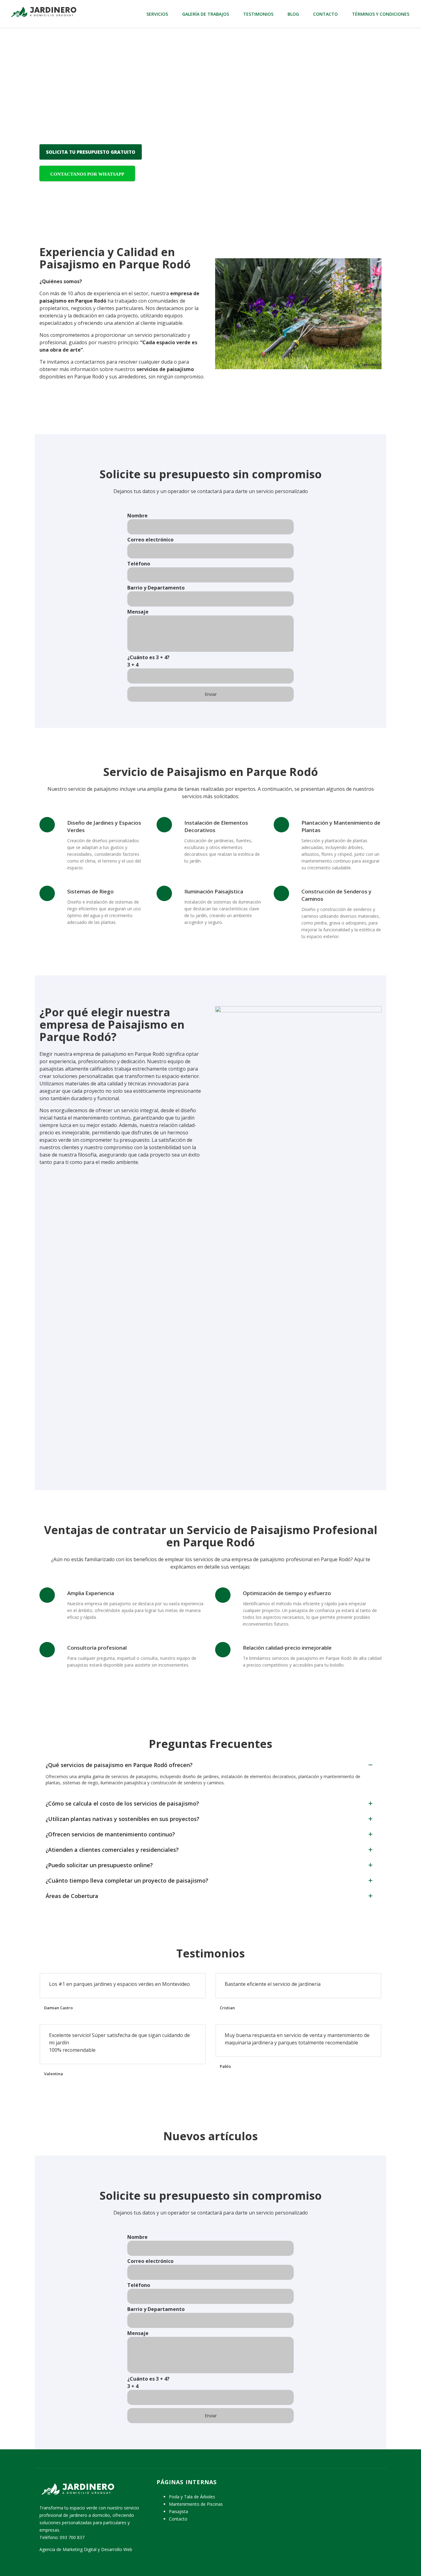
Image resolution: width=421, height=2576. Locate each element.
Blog (293, 14)
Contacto (325, 14)
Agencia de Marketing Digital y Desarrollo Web (86, 2549)
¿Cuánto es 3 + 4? (148, 661)
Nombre (137, 516)
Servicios (157, 14)
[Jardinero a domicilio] (43, 11)
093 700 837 (72, 2537)
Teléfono (139, 564)
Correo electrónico (150, 540)
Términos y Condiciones (381, 14)
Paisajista (178, 2511)
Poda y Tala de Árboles (192, 2497)
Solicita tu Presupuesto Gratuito (91, 152)
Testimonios (258, 14)
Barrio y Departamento (156, 588)
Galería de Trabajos (206, 14)
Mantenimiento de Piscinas (196, 2504)
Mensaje (138, 612)
